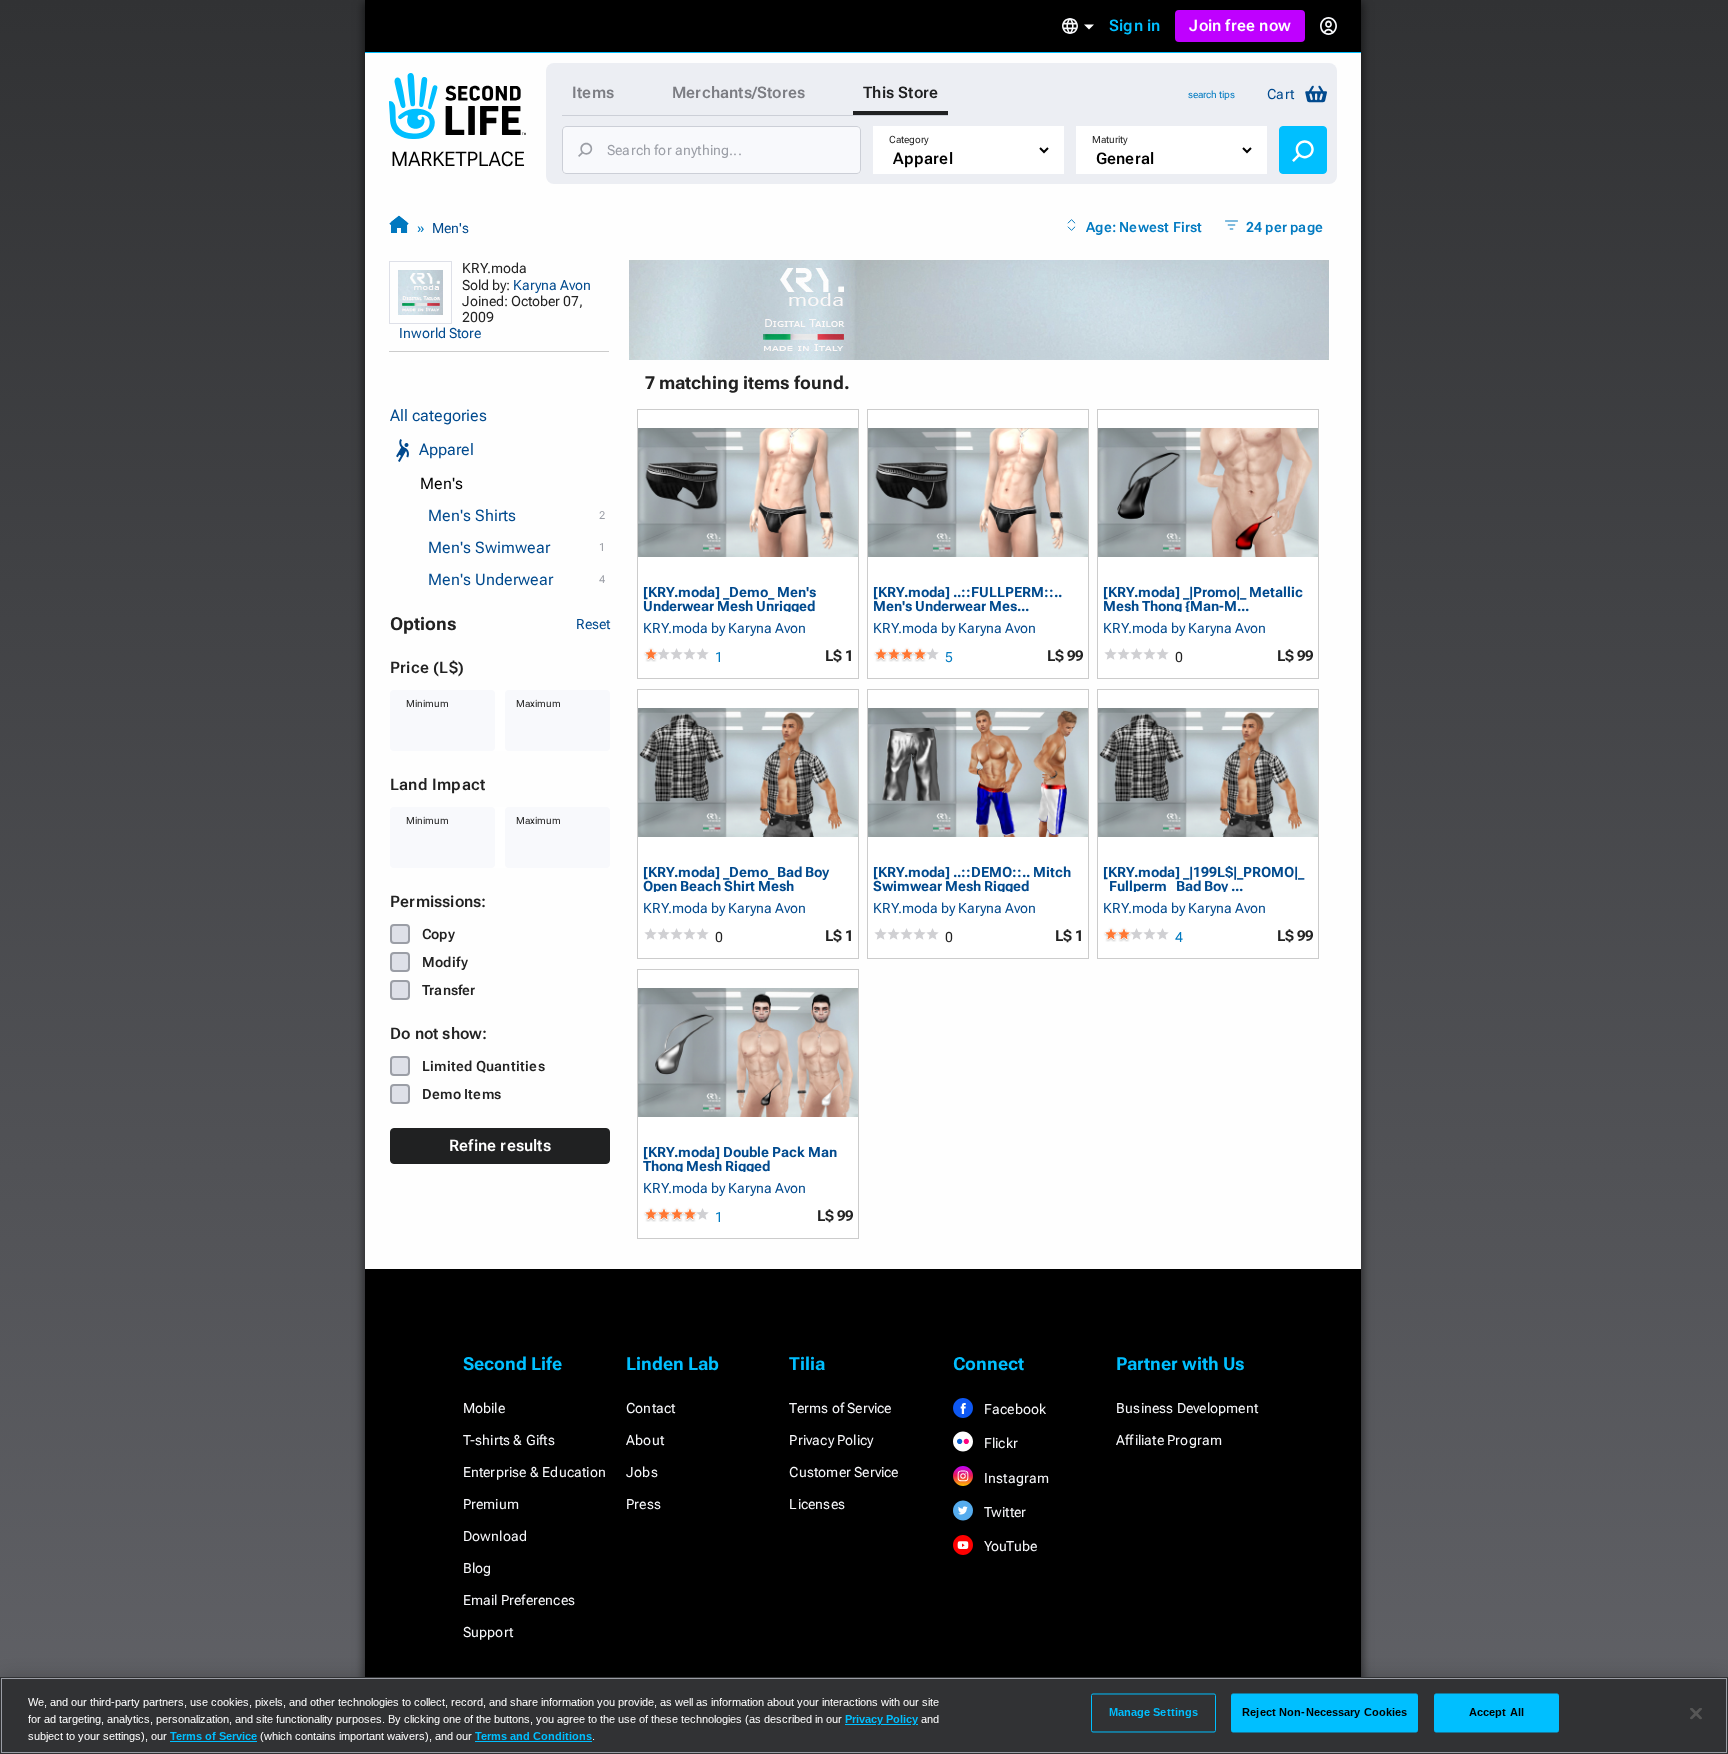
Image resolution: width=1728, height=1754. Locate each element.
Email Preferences (519, 1600)
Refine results (500, 1145)
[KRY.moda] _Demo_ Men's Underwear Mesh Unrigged (729, 598)
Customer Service (843, 1472)
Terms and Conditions (533, 1736)
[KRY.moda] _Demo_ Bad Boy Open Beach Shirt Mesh (736, 878)
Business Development (1187, 1408)
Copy (438, 934)
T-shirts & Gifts (509, 1440)
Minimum (427, 703)
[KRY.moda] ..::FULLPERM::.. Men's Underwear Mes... (967, 598)
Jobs (642, 1472)
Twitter (1004, 1512)
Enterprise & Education (534, 1472)
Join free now (1240, 25)
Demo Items (461, 1094)
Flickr (999, 1443)
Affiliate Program (1169, 1440)
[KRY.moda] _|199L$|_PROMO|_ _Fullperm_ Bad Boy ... (1203, 878)
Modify (445, 962)
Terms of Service (840, 1408)
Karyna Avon (552, 285)
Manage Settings (1154, 1712)
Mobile (484, 1408)
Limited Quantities (483, 1066)
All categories (438, 415)
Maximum (538, 703)
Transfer (449, 990)
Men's (450, 228)
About (645, 1440)
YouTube (1009, 1546)
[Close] (1696, 1714)
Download (495, 1536)
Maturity (1110, 139)
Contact (650, 1408)
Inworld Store (440, 333)
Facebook (1014, 1409)
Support (488, 1632)
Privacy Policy (831, 1440)
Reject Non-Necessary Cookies (1324, 1712)
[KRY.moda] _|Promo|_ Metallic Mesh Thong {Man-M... (1203, 598)
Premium (491, 1504)
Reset (593, 624)
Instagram (1015, 1478)
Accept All (1496, 1712)
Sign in (1134, 25)
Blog (477, 1568)
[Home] (399, 227)
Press (643, 1504)
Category (909, 139)
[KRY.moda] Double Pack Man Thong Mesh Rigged (740, 1158)
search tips (1211, 94)
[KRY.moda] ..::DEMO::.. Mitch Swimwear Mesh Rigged (972, 878)
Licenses (817, 1504)
